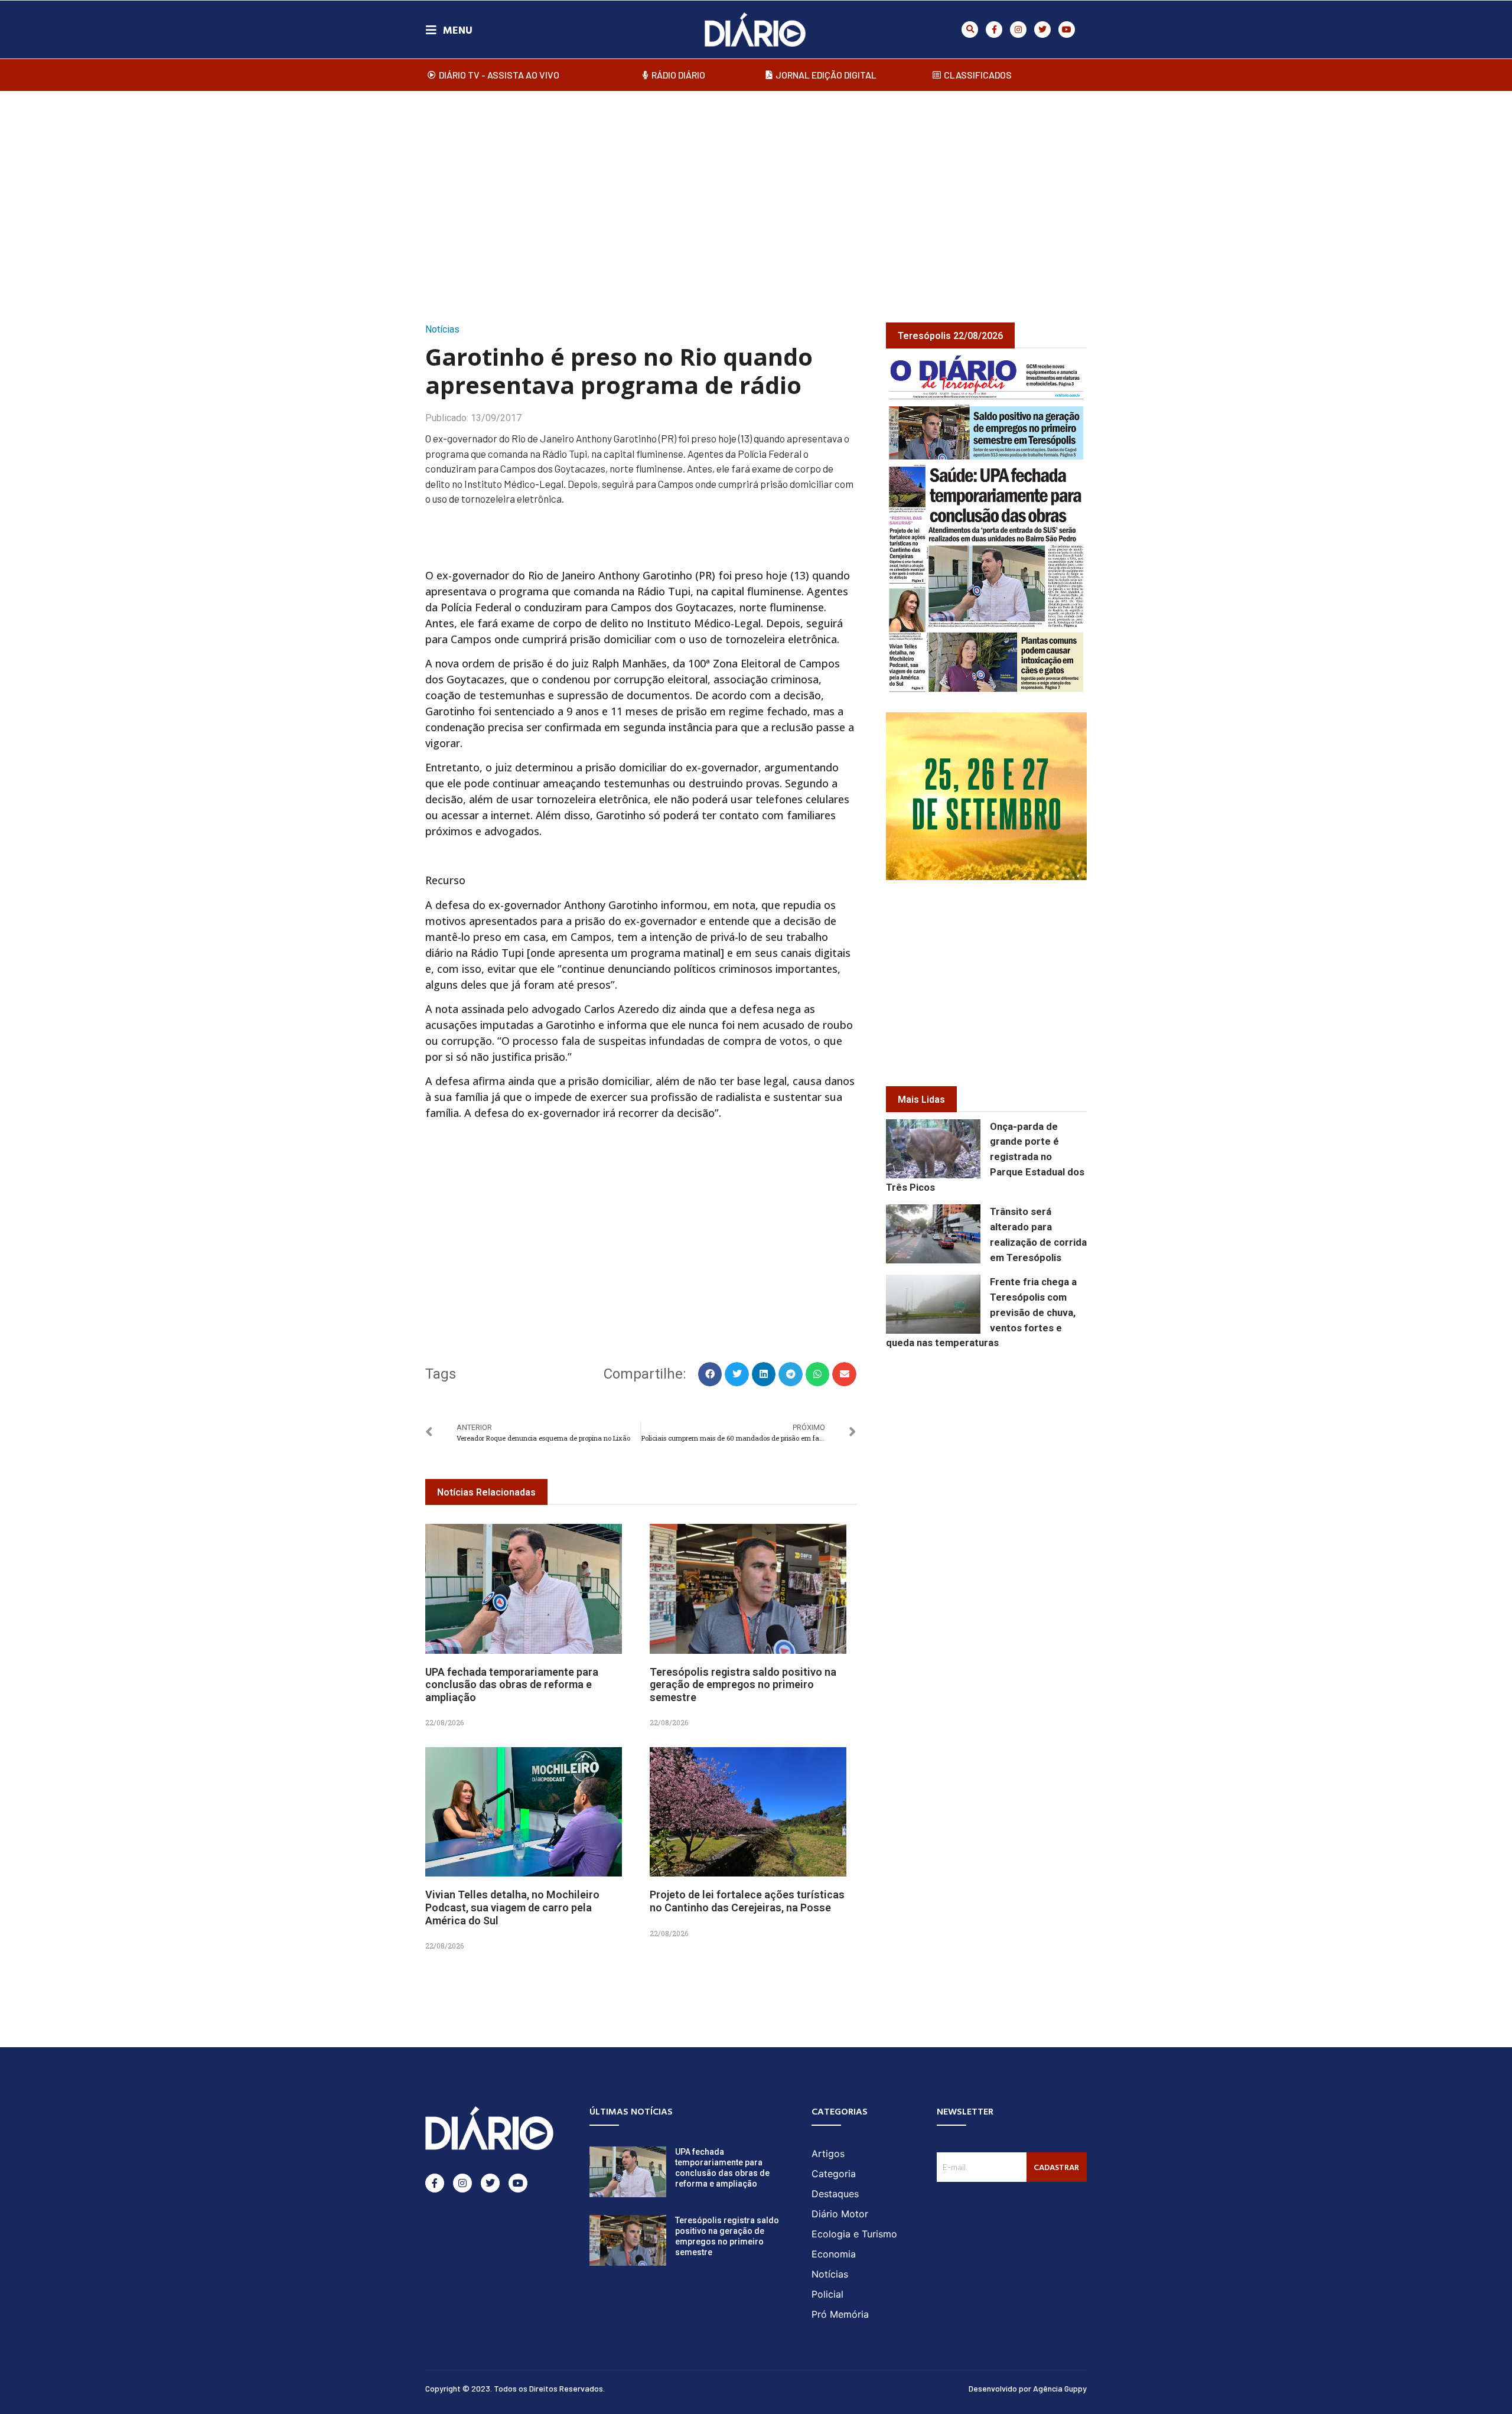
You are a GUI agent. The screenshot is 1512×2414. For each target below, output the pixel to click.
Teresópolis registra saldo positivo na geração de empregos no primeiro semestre (743, 1685)
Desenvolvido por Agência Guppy (1028, 2388)
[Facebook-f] (994, 30)
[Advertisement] (756, 194)
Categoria (834, 2174)
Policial (827, 2294)
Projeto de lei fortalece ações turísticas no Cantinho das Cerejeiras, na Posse (747, 1901)
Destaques (835, 2194)
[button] (970, 30)
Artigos (828, 2154)
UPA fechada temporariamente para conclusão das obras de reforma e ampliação (512, 1685)
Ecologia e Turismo (854, 2234)
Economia (834, 2254)
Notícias (442, 329)
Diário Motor (840, 2214)
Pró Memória (840, 2314)
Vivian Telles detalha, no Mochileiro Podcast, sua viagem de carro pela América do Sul (512, 1907)
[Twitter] (1042, 30)
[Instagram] (1018, 30)
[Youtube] (1067, 30)
